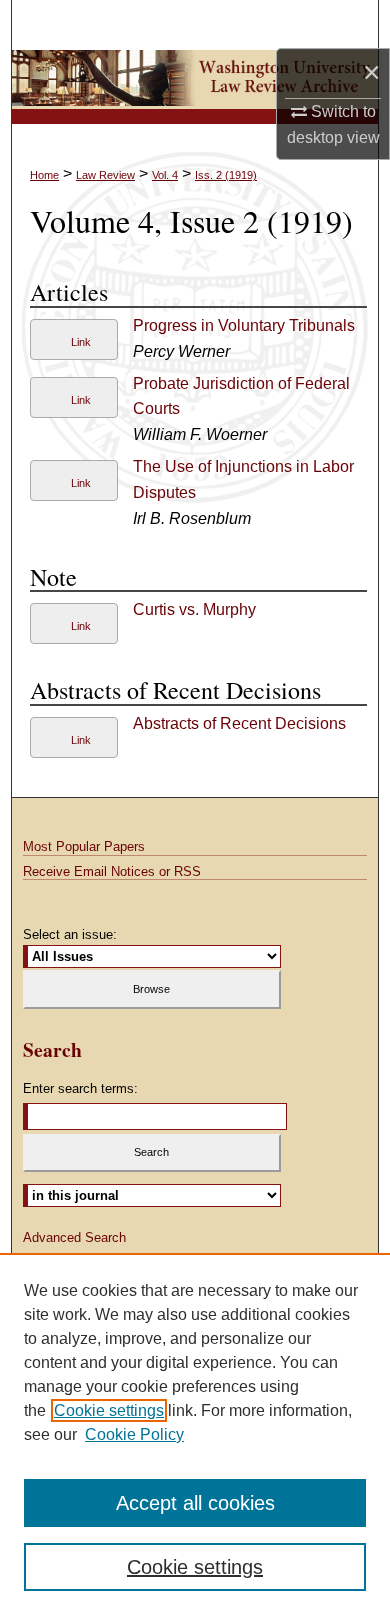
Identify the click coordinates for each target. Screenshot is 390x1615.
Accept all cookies (195, 1503)
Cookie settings (109, 1410)
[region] (195, 1434)
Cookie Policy (134, 1434)
